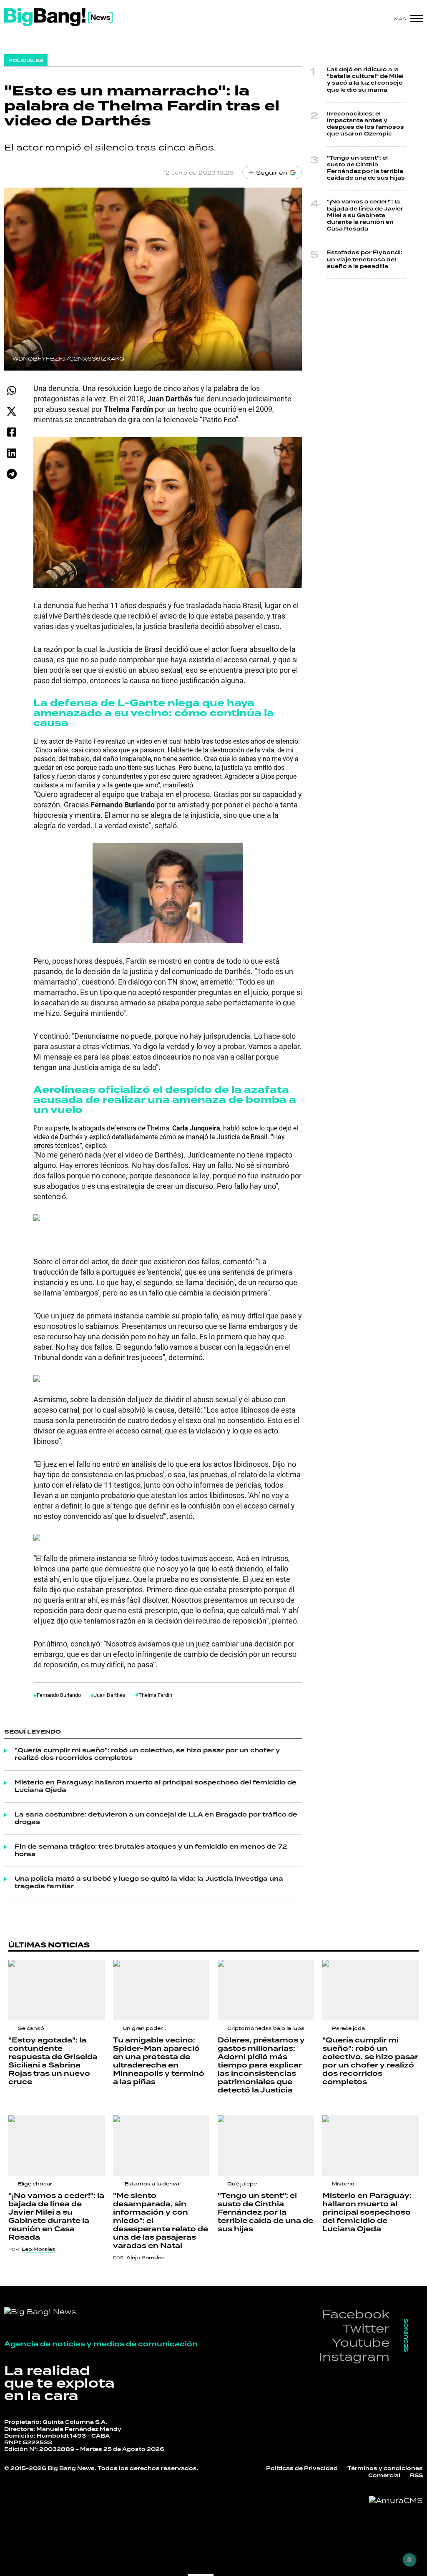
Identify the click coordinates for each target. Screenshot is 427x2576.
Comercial (384, 2476)
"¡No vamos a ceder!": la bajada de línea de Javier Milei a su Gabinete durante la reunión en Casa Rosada (365, 216)
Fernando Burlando (59, 1695)
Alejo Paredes (146, 2258)
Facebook (356, 2314)
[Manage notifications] (409, 2560)
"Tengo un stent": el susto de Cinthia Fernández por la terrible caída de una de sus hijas (366, 168)
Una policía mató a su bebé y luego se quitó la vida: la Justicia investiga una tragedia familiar (149, 1883)
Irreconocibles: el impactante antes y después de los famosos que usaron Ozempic (365, 124)
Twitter (366, 2328)
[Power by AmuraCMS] (396, 2501)
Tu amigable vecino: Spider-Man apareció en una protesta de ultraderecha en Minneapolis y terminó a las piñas (159, 2061)
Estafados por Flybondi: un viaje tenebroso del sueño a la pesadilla (365, 259)
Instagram (354, 2357)
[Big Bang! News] (58, 17)
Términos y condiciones (385, 2469)
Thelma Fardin (155, 1695)
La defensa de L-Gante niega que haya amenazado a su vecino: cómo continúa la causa (154, 713)
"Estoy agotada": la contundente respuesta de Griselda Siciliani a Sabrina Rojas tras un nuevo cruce (53, 2061)
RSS (416, 2476)
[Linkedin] (11, 453)
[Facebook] (11, 432)
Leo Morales (39, 2249)
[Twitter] (11, 411)
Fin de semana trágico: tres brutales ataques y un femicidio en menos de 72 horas (151, 1851)
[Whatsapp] (11, 390)
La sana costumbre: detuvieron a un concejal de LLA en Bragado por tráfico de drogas (156, 1819)
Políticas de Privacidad (302, 2469)
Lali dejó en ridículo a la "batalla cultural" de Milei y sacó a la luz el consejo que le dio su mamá (365, 80)
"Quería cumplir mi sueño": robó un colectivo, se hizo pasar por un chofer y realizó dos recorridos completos (147, 1754)
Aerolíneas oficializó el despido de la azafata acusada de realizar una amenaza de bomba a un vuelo (165, 1100)
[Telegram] (11, 474)
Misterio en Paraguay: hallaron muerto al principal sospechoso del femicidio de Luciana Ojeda (156, 1787)
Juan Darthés (110, 1695)
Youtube (361, 2342)
